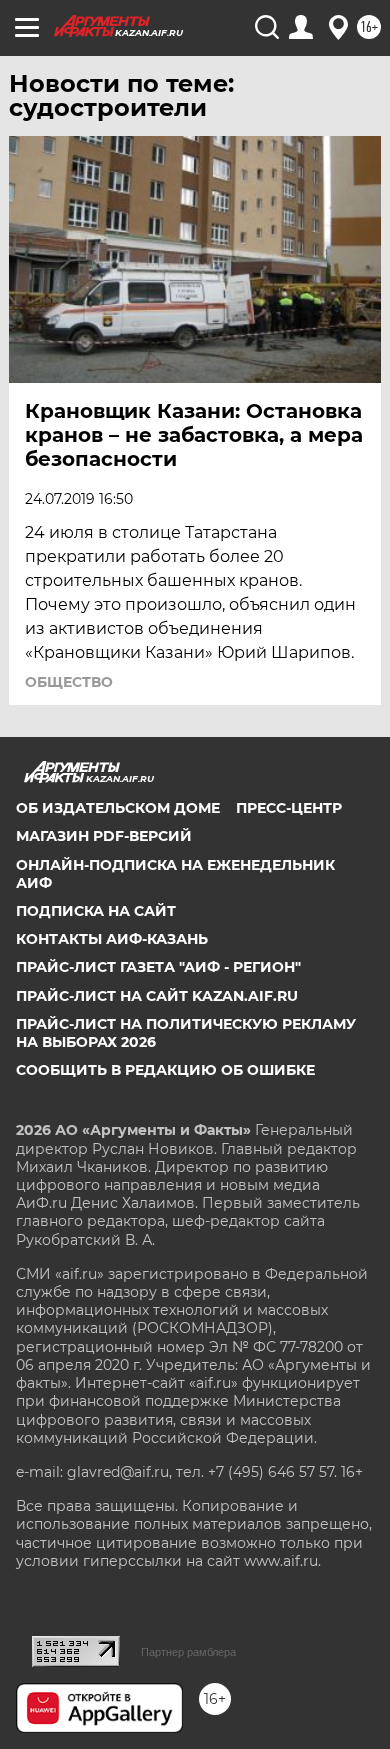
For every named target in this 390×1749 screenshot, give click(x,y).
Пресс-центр (289, 808)
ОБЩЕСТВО (69, 682)
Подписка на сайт (96, 911)
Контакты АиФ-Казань (112, 939)
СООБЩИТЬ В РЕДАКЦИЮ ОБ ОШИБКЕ (165, 1070)
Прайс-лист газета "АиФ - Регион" (158, 967)
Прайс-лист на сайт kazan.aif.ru (157, 996)
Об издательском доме (118, 808)
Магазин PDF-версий (104, 836)
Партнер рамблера (188, 1652)
